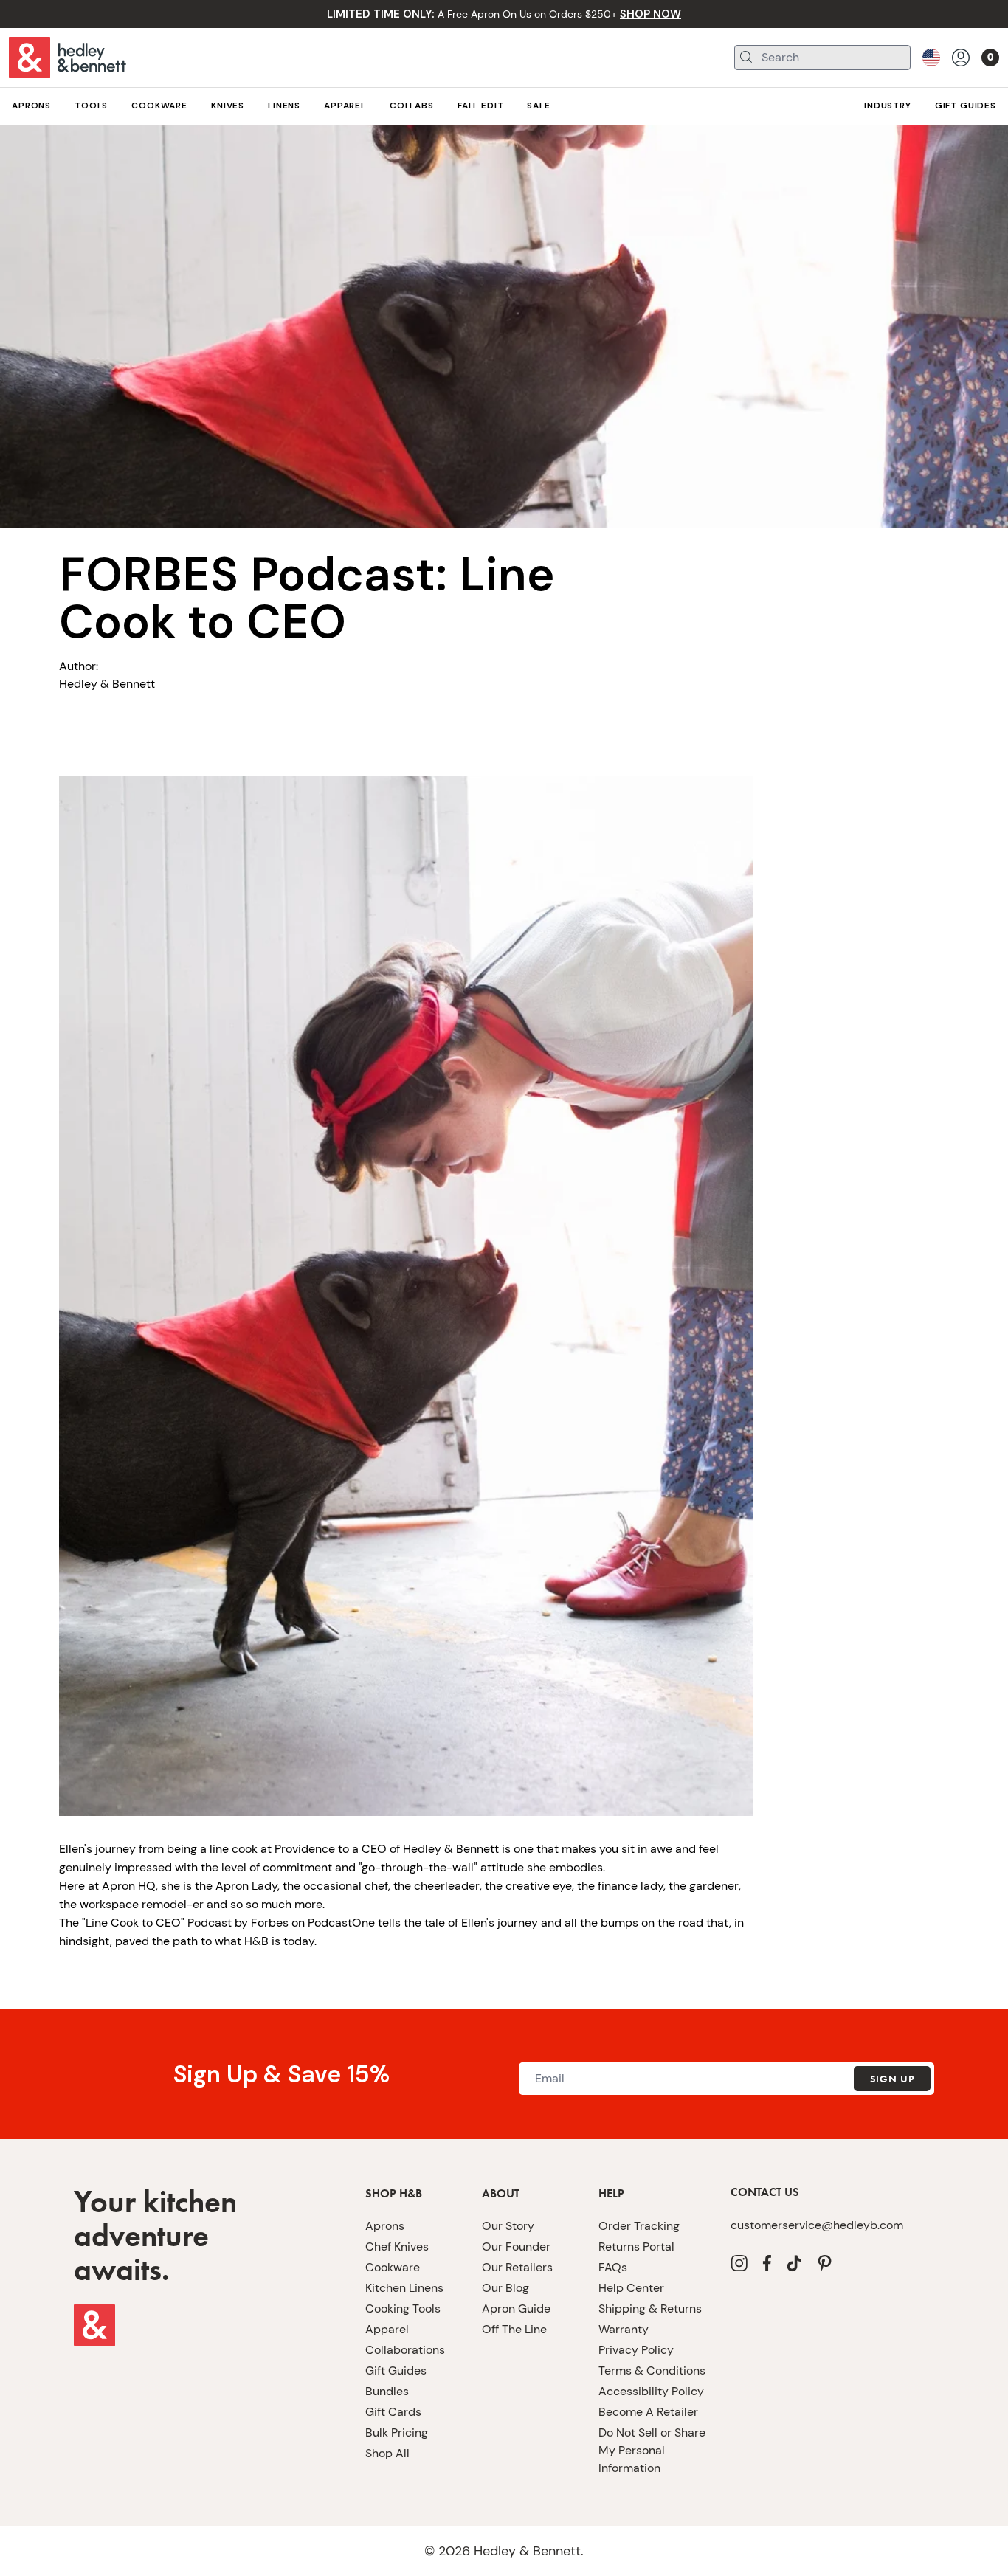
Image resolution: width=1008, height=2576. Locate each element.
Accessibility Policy (651, 2391)
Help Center (631, 2288)
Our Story (508, 2226)
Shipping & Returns (650, 2309)
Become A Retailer (648, 2412)
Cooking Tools (403, 2309)
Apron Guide (516, 2309)
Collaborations (405, 2350)
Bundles (387, 2391)
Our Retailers (517, 2267)
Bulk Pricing (397, 2432)
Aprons (385, 2226)
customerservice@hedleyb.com (817, 2225)
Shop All (387, 2453)
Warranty (624, 2329)
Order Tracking (639, 2226)
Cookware (393, 2267)
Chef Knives (397, 2247)
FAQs (613, 2267)
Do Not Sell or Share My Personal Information (652, 2450)
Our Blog (505, 2288)
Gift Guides (396, 2370)
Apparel (387, 2329)
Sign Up (892, 2079)
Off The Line (514, 2329)
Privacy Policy (636, 2350)
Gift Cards (393, 2412)
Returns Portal (636, 2247)
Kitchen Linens (404, 2288)
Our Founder (516, 2247)
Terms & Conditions (652, 2370)
